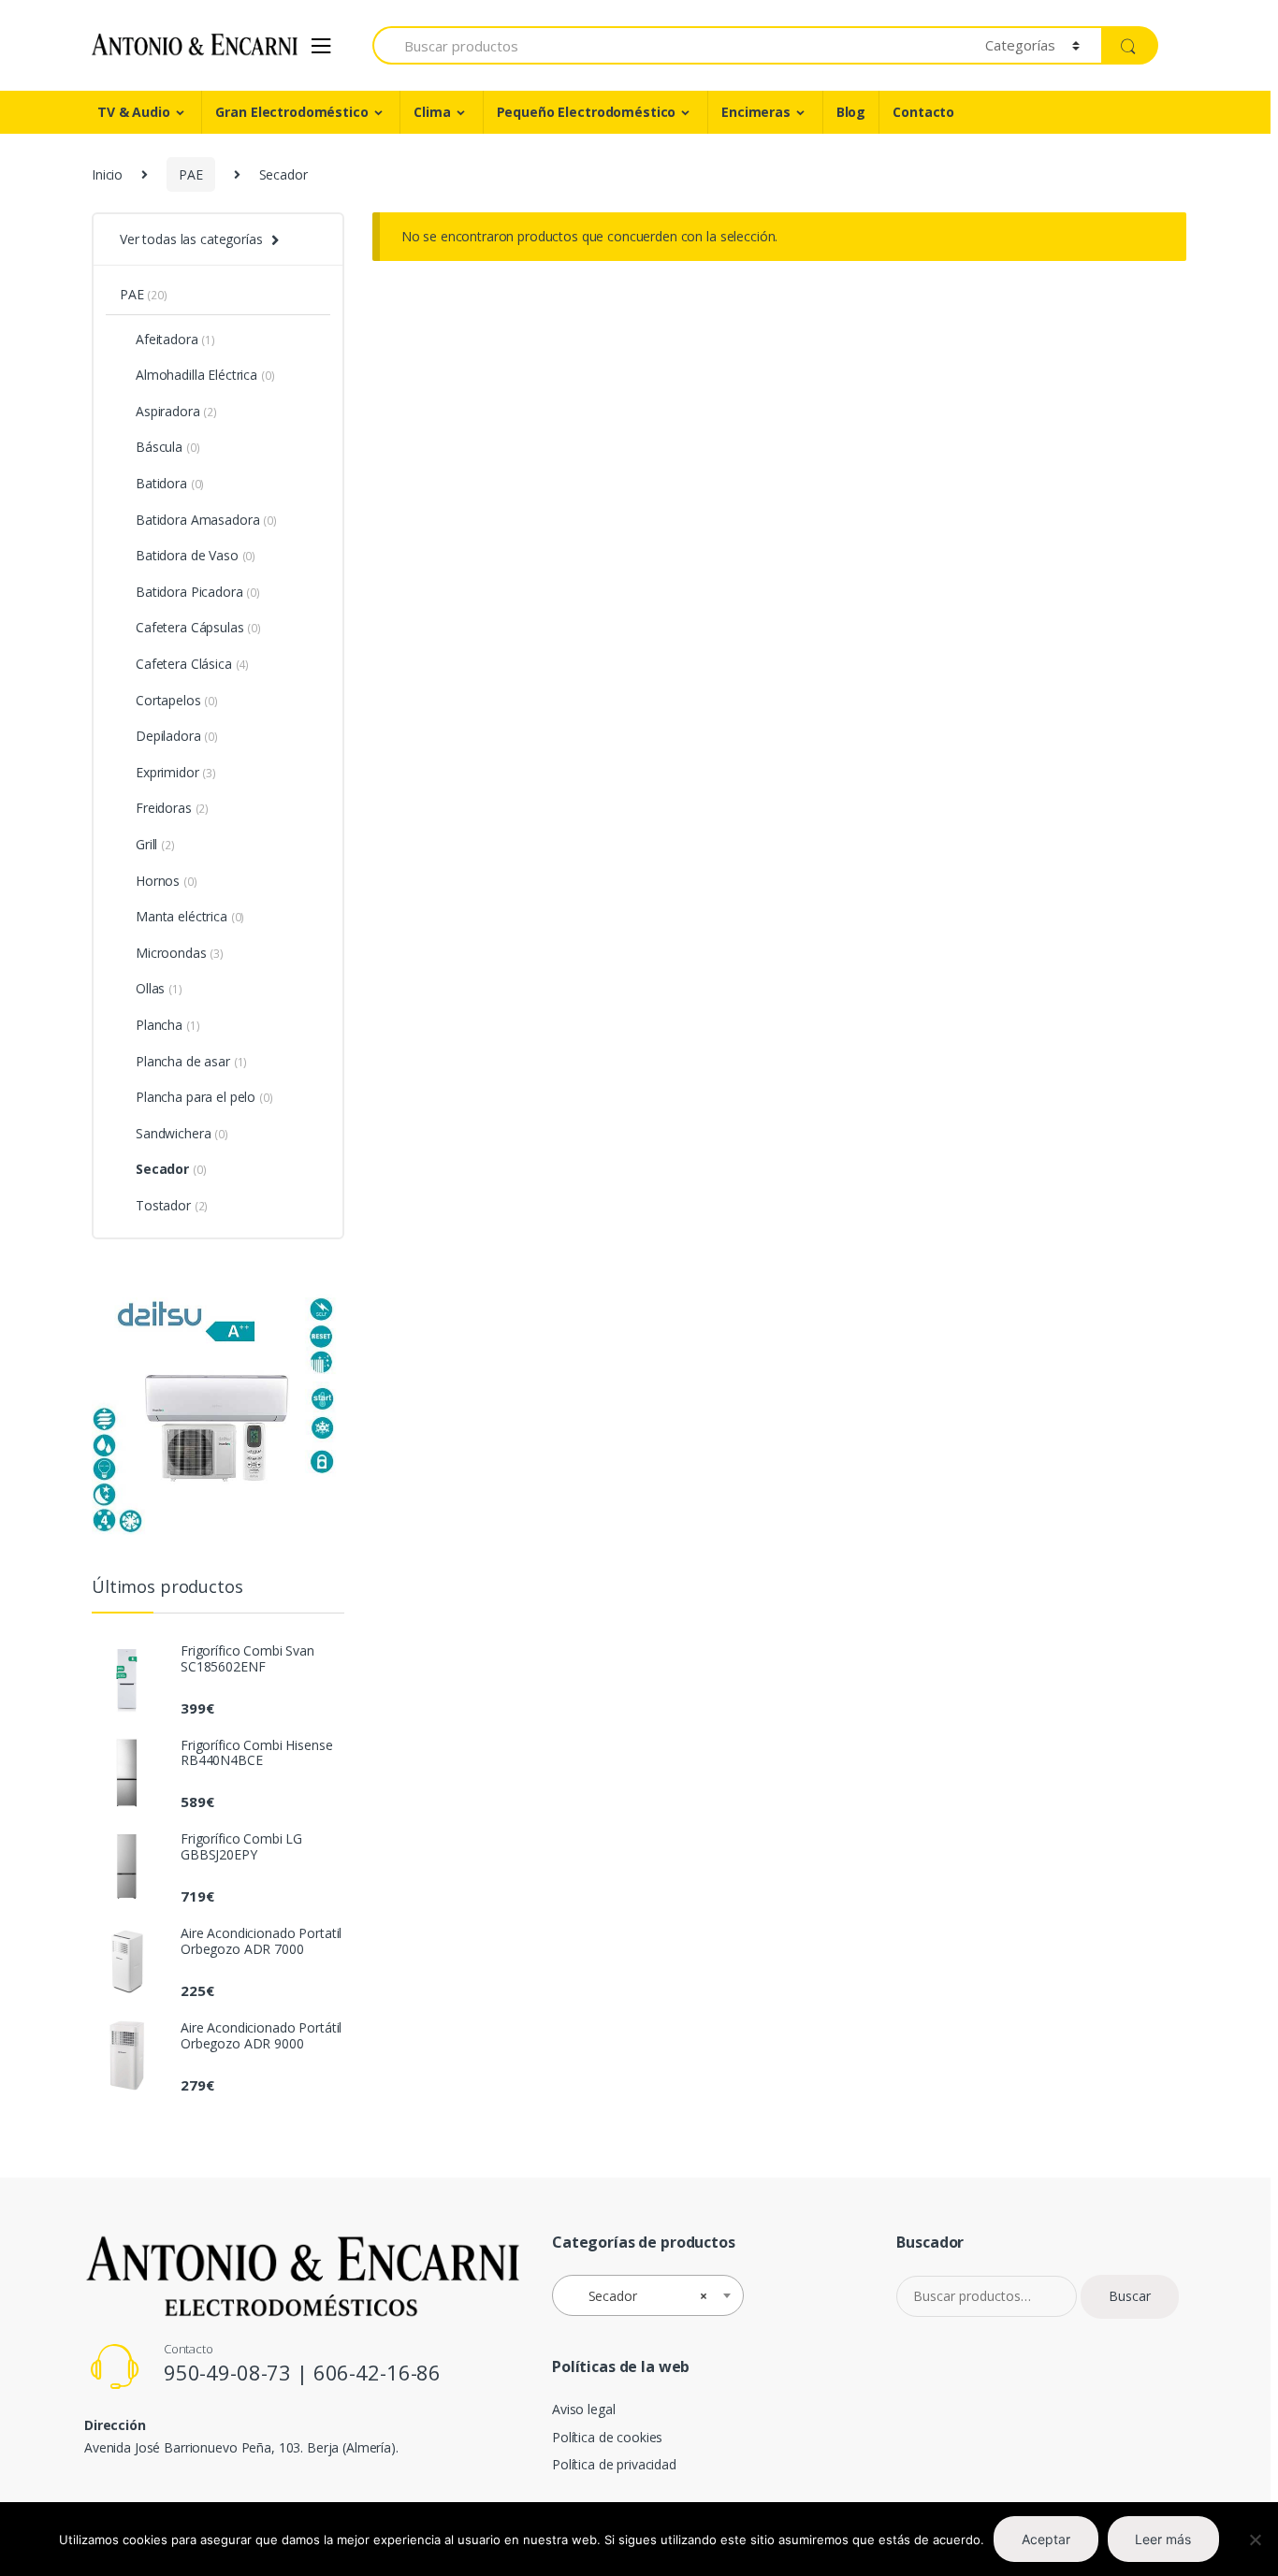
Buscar (1130, 2296)
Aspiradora (168, 411)
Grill (146, 844)
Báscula (159, 447)
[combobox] (648, 2295)
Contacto (923, 112)
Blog (851, 112)
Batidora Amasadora (197, 520)
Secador (162, 1169)
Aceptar (1046, 2539)
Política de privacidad (614, 2464)
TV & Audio (134, 112)
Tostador (163, 1205)
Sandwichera (173, 1133)
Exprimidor (167, 772)
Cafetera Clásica (184, 664)
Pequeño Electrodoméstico (587, 112)
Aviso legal (583, 2409)
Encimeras (756, 112)
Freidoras (164, 808)
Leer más (1163, 2539)
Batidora (161, 483)
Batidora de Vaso (187, 555)
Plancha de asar (183, 1061)
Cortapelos (168, 700)
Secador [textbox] (642, 2296)
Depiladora (168, 736)
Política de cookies (607, 2437)
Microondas (171, 953)
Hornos (158, 881)
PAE (191, 174)
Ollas (150, 988)
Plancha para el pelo (196, 1097)
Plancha (159, 1025)
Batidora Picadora (189, 592)
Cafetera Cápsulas (190, 627)
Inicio (107, 174)
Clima (432, 112)
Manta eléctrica (182, 916)
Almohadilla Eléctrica (196, 375)
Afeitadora (167, 339)
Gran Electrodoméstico (291, 112)
